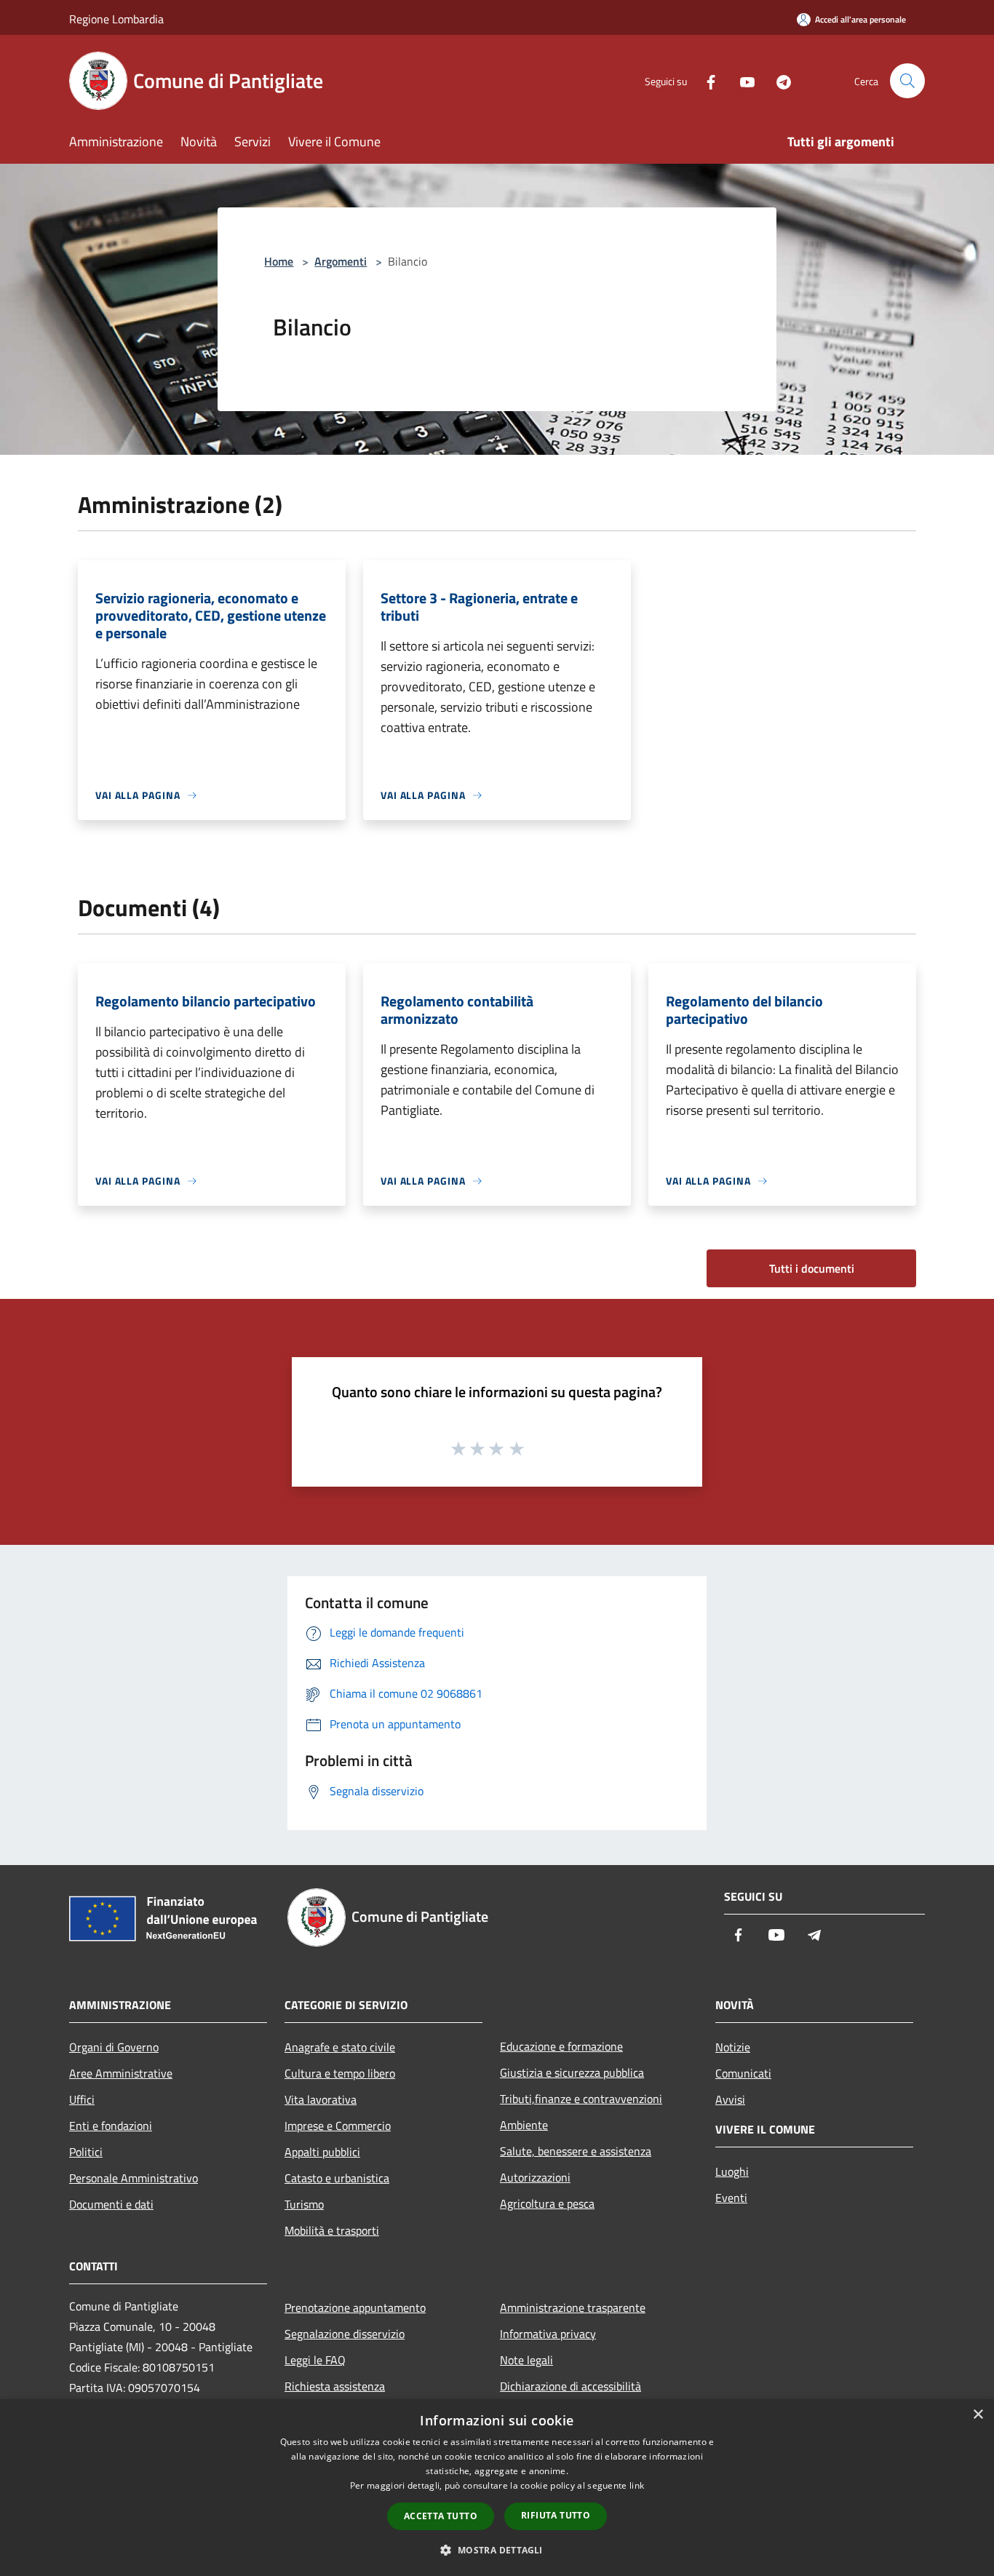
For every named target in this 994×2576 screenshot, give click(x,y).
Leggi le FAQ (315, 2360)
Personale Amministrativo (134, 2178)
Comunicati (743, 2073)
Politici (86, 2152)
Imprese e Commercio (338, 2126)
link (637, 2485)
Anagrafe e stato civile (340, 2047)
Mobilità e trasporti (332, 2230)
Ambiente (524, 2125)
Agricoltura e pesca (547, 2203)
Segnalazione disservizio (345, 2334)
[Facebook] (705, 80)
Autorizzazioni (535, 2177)
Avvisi (730, 2099)
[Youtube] (741, 80)
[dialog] (497, 2488)
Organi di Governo (114, 2047)
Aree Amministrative (121, 2073)
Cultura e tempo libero (340, 2073)
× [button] (978, 2415)
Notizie (733, 2047)
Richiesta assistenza (335, 2386)
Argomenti (341, 261)
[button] (497, 2550)
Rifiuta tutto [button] (556, 2515)
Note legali (526, 2360)
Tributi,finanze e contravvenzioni (581, 2099)
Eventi (731, 2198)
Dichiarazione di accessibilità (570, 2386)
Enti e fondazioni (111, 2126)
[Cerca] (907, 81)
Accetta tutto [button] (441, 2516)
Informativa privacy (548, 2334)
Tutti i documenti (812, 1268)
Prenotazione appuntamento (355, 2307)
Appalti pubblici (322, 2152)
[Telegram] (778, 80)
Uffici (82, 2099)
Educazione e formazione (561, 2046)
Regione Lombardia (116, 19)
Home (279, 261)
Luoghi (732, 2171)
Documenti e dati (111, 2204)
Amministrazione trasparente (573, 2307)
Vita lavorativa (321, 2099)
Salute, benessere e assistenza (576, 2151)
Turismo (304, 2204)
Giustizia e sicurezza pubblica (572, 2072)
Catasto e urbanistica (337, 2178)
